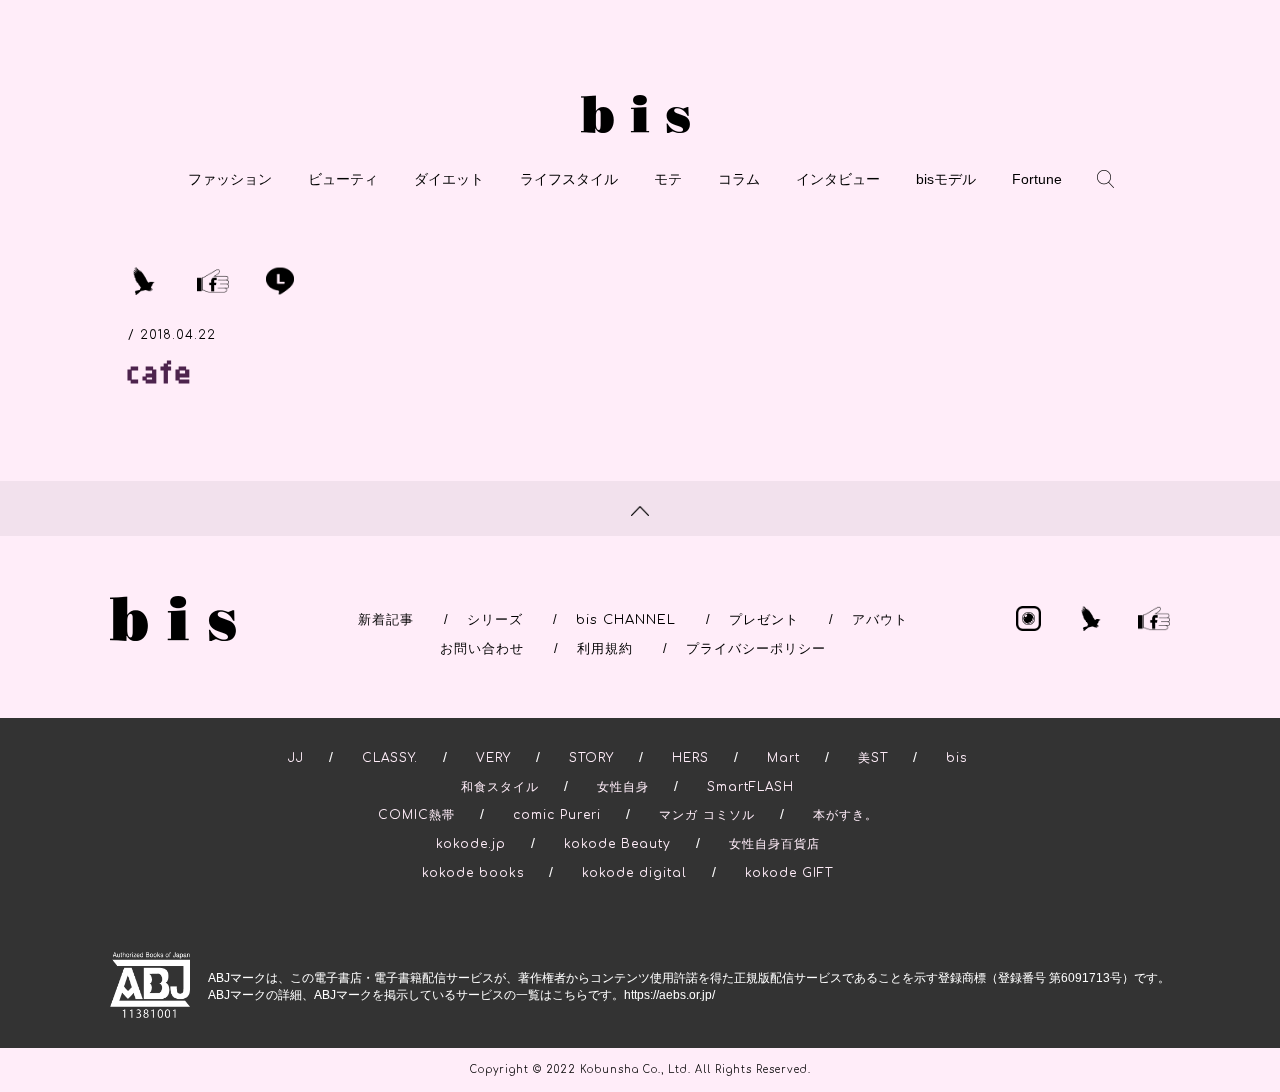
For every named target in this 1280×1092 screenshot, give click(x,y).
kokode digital (634, 873)
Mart (783, 758)
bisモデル (946, 179)
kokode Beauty (617, 844)
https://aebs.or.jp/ (669, 995)
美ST (873, 758)
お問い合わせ (482, 649)
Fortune (1037, 179)
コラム (739, 179)
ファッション (230, 179)
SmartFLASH (750, 787)
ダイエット (449, 179)
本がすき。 (845, 815)
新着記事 (386, 620)
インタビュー (838, 179)
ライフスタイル (569, 179)
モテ (668, 179)
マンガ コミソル (707, 815)
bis (956, 758)
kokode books (473, 873)
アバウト (880, 620)
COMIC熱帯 (416, 815)
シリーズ (495, 620)
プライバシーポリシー (756, 649)
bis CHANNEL (626, 620)
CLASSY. (390, 758)
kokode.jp (471, 844)
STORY (591, 758)
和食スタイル (500, 787)
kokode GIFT (789, 873)
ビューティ (343, 179)
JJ (296, 758)
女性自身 (623, 787)
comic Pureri (557, 815)
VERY (493, 758)
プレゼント (764, 620)
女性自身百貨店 (774, 844)
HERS (690, 758)
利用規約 (605, 649)
